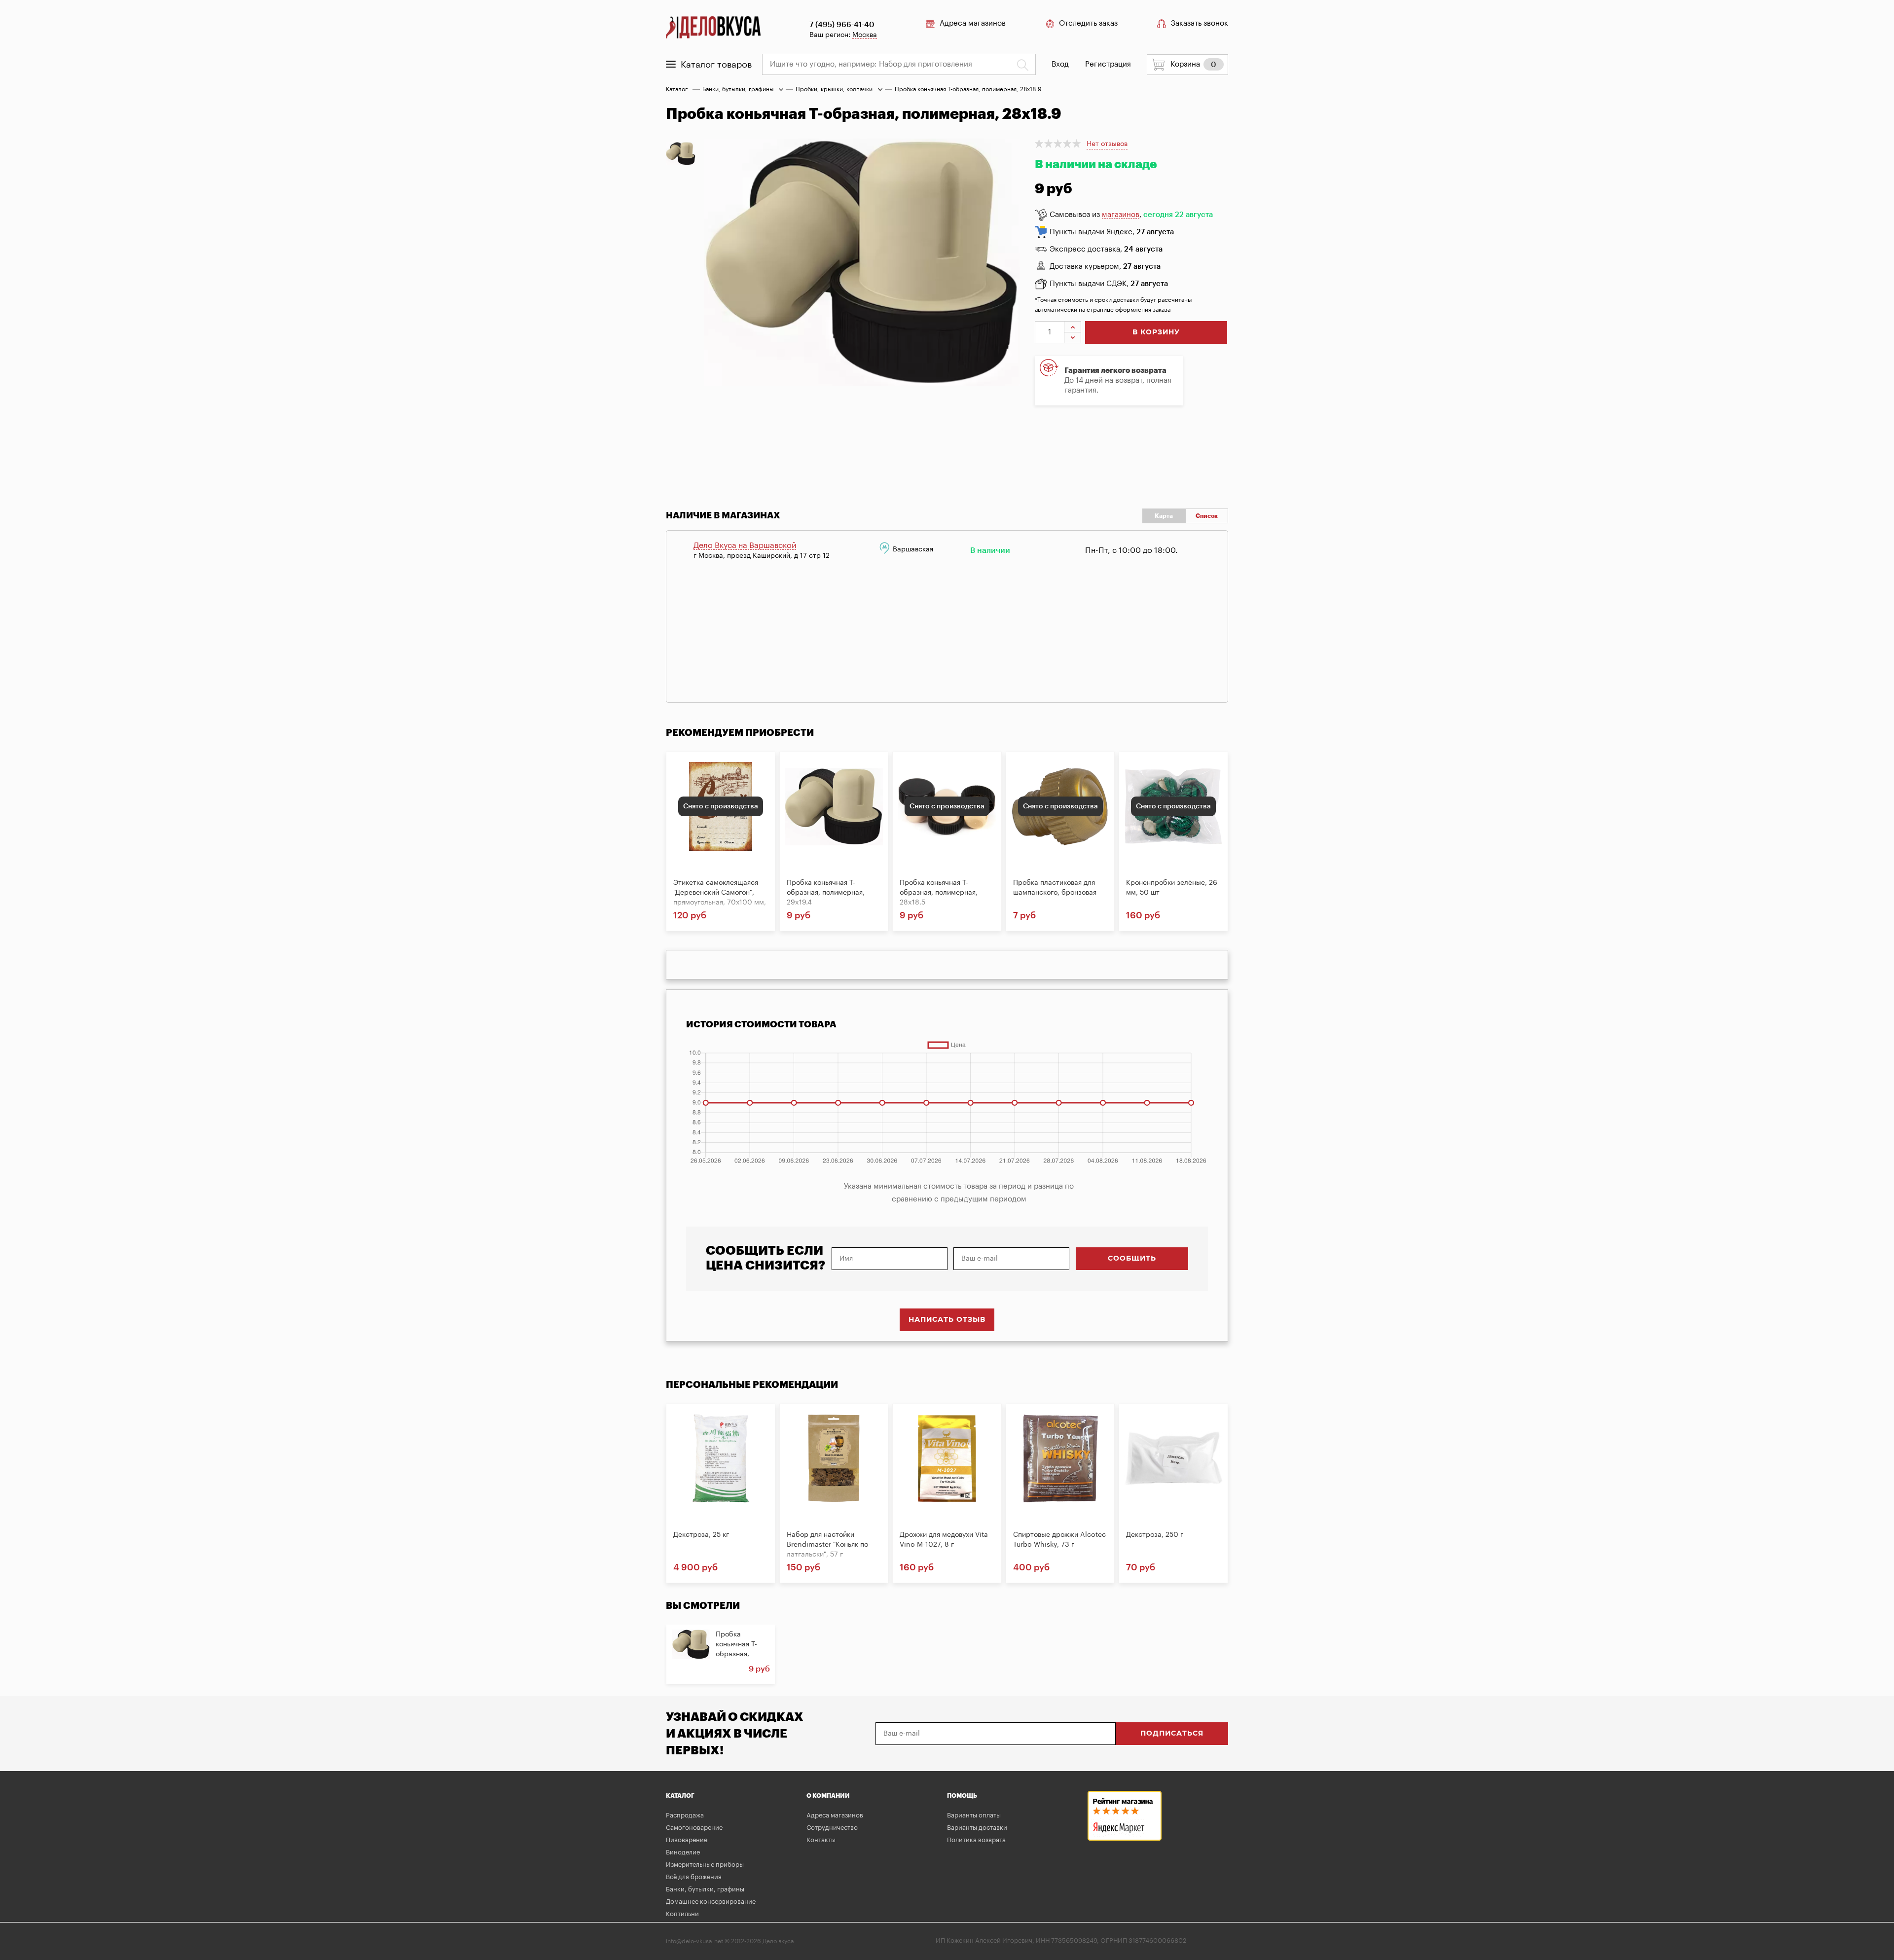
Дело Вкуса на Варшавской (745, 545)
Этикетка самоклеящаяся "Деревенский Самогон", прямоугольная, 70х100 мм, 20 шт (720, 893)
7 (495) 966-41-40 (842, 25)
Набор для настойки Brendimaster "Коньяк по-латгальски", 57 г (829, 1545)
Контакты (821, 1840)
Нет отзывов (1107, 144)
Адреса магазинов (973, 23)
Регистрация (1108, 64)
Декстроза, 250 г (1155, 1535)
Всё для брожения (694, 1877)
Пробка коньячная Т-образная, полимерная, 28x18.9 (737, 1654)
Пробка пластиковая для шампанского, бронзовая (1055, 888)
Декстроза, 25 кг (701, 1535)
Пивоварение (687, 1840)
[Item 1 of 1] (870, 311)
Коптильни (682, 1914)
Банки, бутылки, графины (738, 89)
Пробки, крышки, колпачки (834, 89)
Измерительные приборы (705, 1865)
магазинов (1121, 215)
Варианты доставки (977, 1828)
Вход (1060, 64)
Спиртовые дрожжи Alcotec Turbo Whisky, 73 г (1059, 1540)
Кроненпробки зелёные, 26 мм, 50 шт (1172, 888)
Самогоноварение (694, 1828)
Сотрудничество (832, 1828)
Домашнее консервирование (711, 1902)
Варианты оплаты (974, 1815)
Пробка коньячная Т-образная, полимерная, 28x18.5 (939, 893)
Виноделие (683, 1852)
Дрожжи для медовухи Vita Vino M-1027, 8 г (944, 1540)
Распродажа (685, 1815)
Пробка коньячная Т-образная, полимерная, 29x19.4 (826, 893)
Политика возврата (976, 1840)
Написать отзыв (947, 1320)
